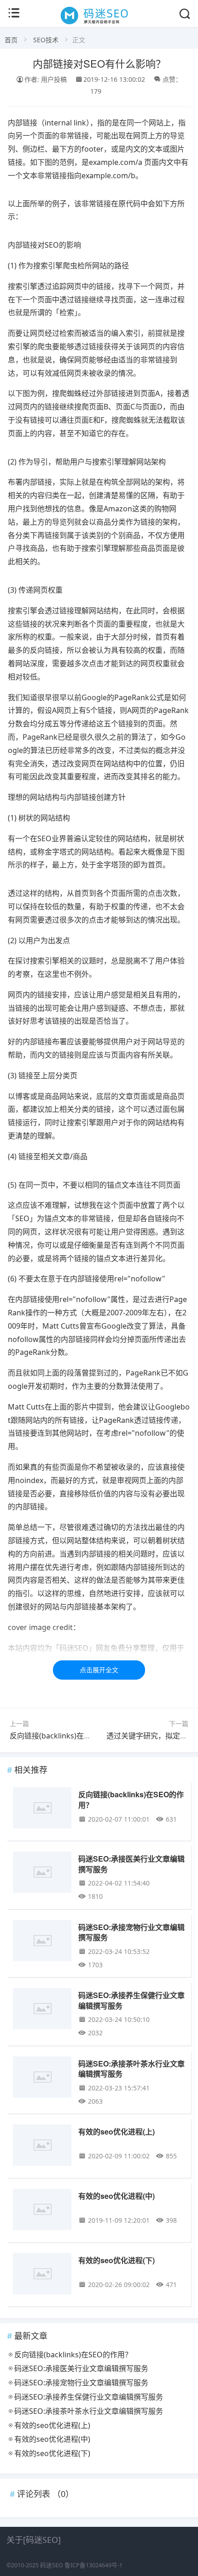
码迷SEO (52, 2565)
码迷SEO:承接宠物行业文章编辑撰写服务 (131, 1932)
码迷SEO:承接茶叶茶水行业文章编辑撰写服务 (131, 2069)
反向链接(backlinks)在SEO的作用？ (69, 1736)
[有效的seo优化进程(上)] (42, 2147)
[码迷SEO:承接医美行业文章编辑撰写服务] (42, 1874)
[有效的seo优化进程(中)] (42, 2211)
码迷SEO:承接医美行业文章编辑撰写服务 (131, 1864)
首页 (11, 40)
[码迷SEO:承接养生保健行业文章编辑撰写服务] (42, 2010)
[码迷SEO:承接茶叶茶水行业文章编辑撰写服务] (42, 2079)
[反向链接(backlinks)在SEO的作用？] (42, 1809)
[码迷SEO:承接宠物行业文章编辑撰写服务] (42, 1942)
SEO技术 (46, 40)
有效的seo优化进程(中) (116, 2196)
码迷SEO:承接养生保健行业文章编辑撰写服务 (131, 2000)
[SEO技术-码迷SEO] (99, 24)
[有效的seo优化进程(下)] (42, 2275)
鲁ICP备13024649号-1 (93, 2565)
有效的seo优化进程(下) (116, 2260)
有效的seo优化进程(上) (116, 2132)
